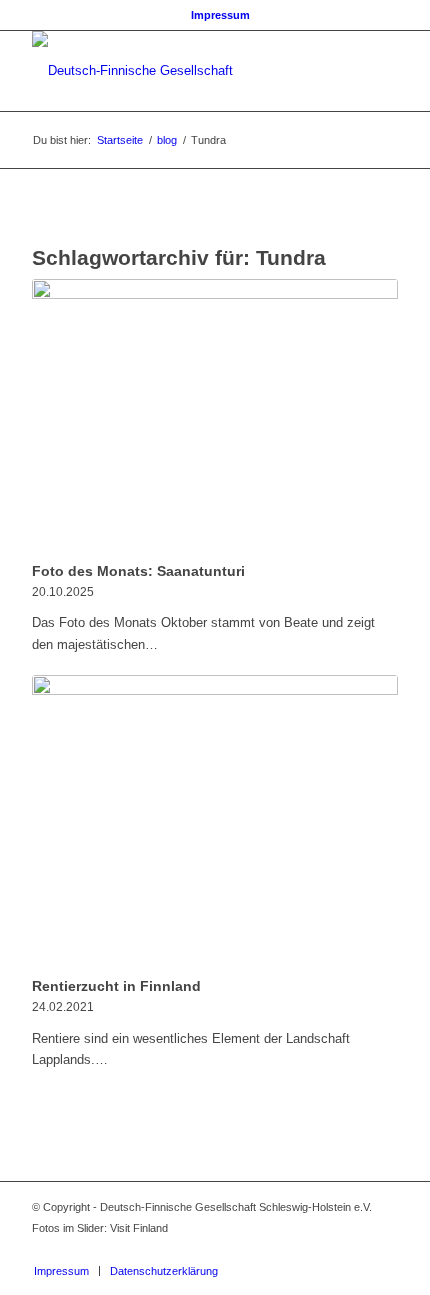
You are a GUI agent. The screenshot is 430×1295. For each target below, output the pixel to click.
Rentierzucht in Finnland (116, 986)
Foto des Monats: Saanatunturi (138, 571)
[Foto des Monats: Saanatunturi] (215, 416)
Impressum (220, 15)
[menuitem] (220, 15)
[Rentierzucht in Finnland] (215, 822)
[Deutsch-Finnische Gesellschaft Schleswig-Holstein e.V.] (178, 71)
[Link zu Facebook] (323, 1250)
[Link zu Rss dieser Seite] (383, 1250)
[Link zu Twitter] (353, 1250)
